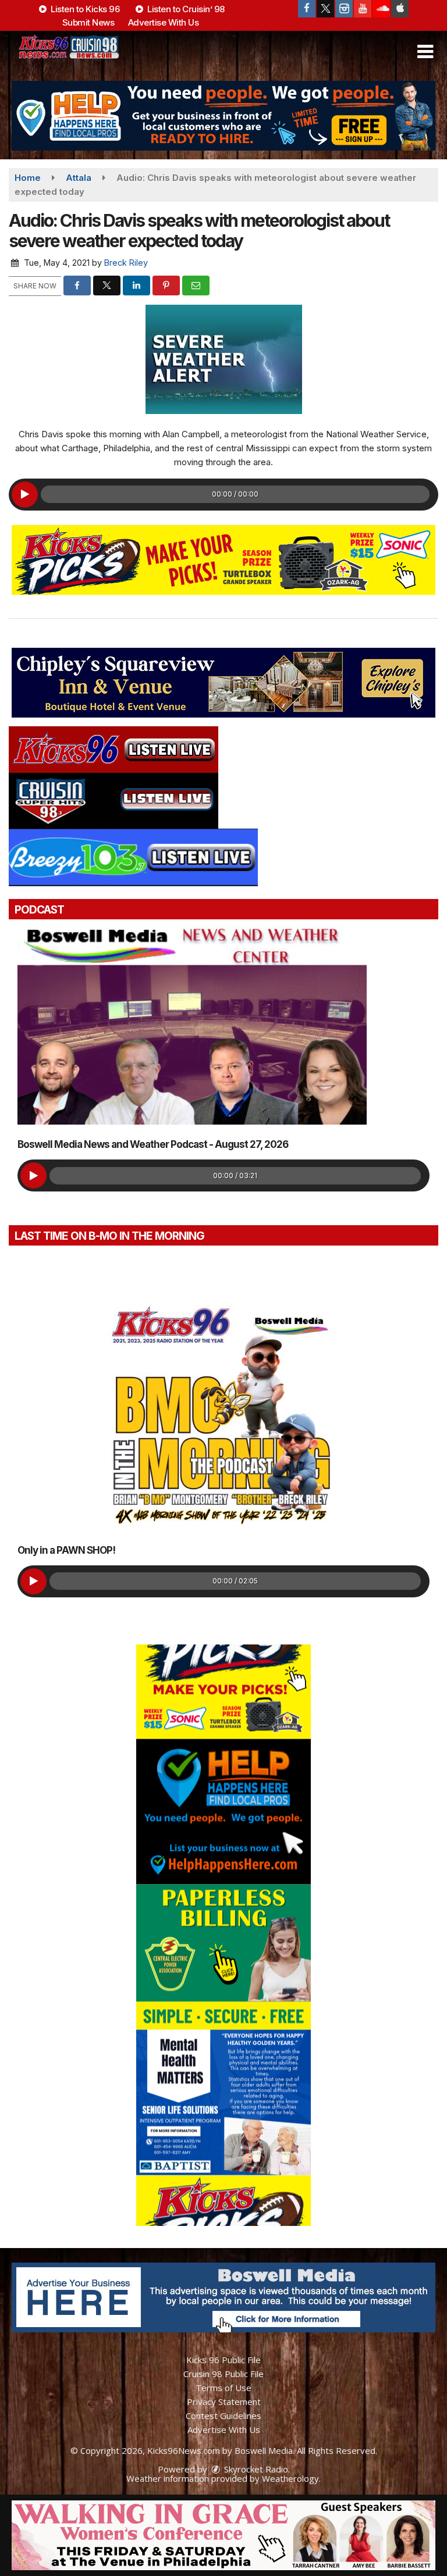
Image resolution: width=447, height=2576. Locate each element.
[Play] (25, 495)
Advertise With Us (164, 22)
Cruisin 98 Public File (223, 2374)
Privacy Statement (224, 2402)
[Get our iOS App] (400, 9)
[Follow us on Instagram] (344, 9)
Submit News (88, 22)
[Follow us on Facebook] (307, 9)
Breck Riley (126, 263)
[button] (425, 52)
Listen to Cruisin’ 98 (185, 9)
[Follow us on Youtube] (363, 9)
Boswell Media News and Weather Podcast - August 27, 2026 (153, 1144)
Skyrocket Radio (255, 2469)
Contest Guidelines (223, 2416)
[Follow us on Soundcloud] (381, 9)
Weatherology (290, 2478)
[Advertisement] (223, 116)
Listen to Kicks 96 (84, 9)
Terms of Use (223, 2388)
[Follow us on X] (325, 9)
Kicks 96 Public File (223, 2360)
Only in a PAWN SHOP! (66, 1550)
